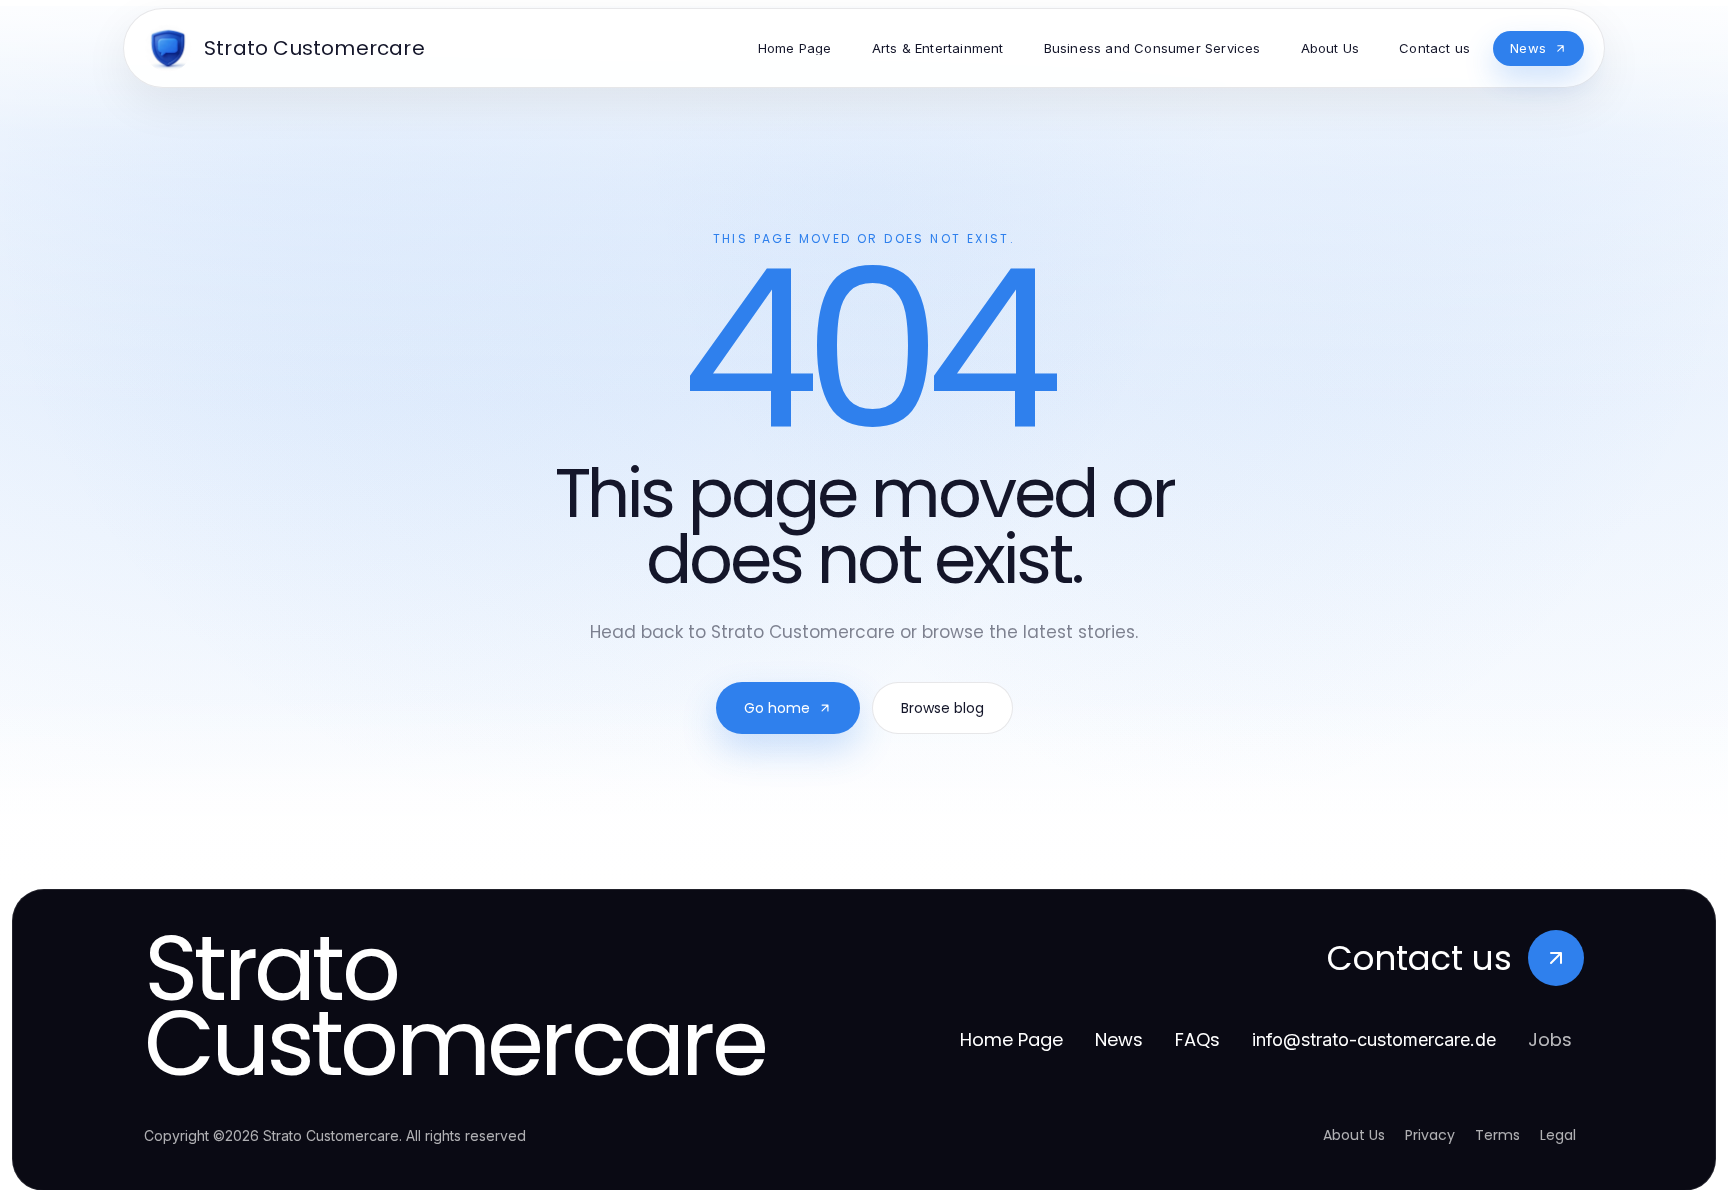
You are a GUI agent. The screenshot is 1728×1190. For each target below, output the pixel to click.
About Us (1354, 1135)
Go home (777, 708)
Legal (1558, 1135)
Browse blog (942, 708)
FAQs (1197, 1039)
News (1119, 1039)
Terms (1497, 1135)
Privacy (1430, 1135)
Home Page (1011, 1039)
